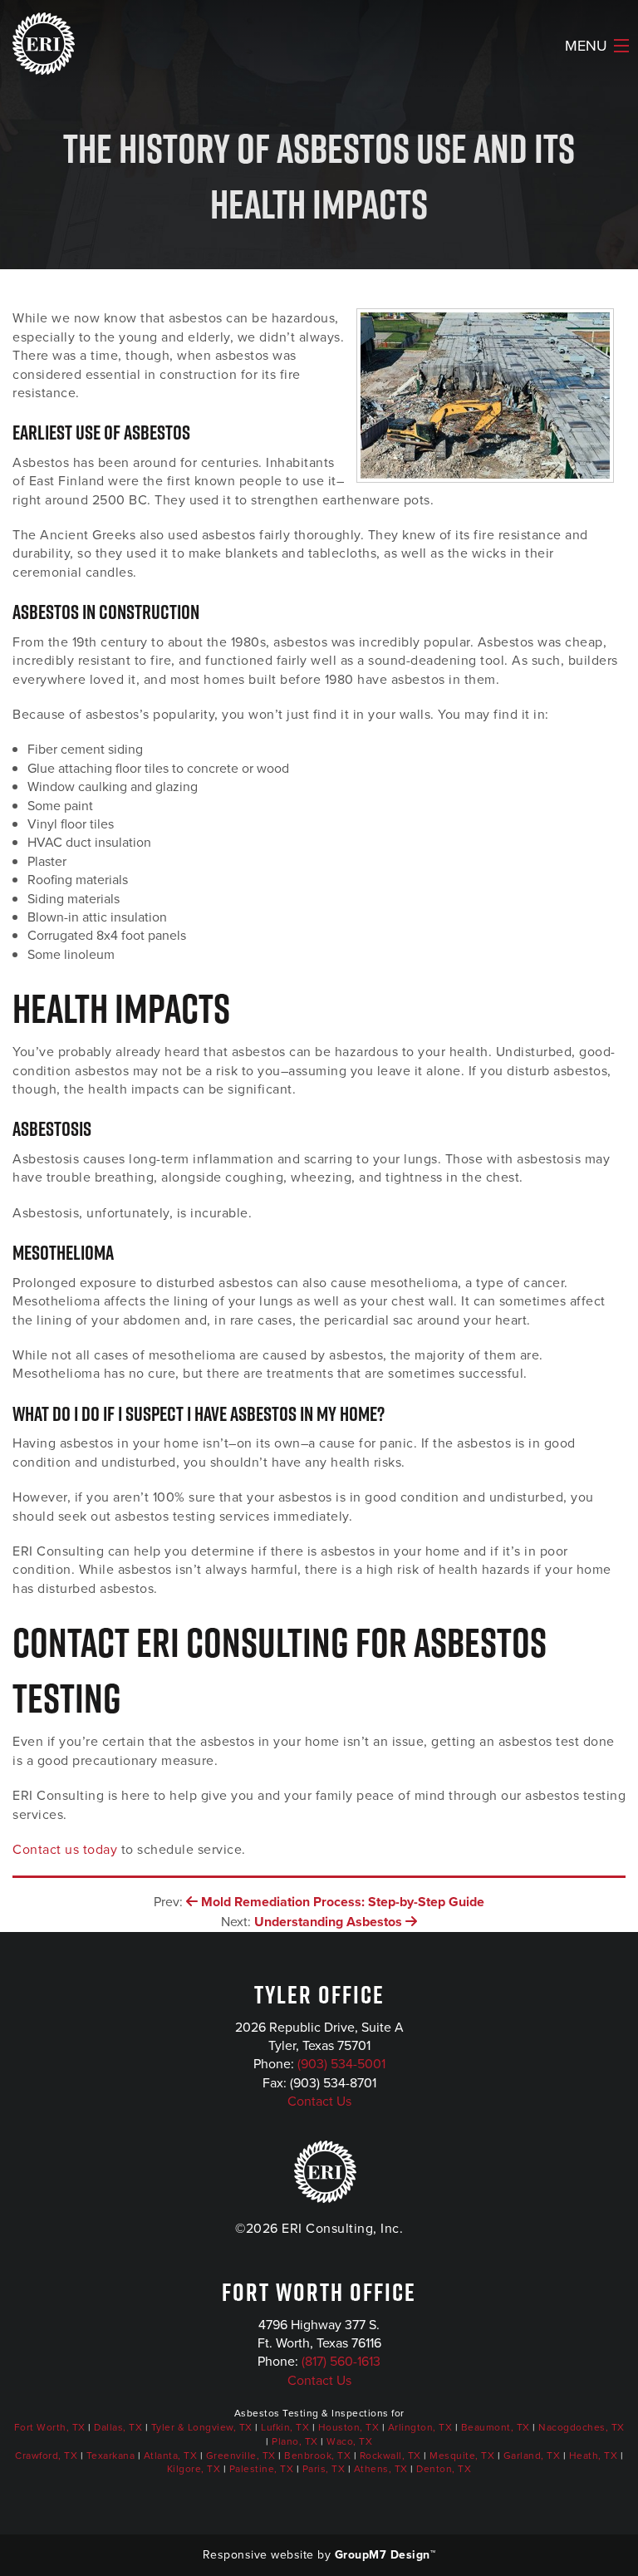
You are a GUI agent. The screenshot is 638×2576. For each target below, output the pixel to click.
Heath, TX (594, 2456)
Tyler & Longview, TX (202, 2427)
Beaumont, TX (496, 2427)
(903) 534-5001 (341, 2064)
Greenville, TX (241, 2456)
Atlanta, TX (171, 2456)
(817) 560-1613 (341, 2361)
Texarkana (111, 2456)
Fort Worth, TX (50, 2427)
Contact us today (65, 1849)
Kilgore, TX (194, 2469)
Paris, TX (324, 2469)
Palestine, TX (262, 2469)
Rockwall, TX (390, 2456)
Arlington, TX (420, 2427)
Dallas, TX (118, 2427)
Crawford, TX (46, 2456)
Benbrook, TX (317, 2456)
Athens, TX (381, 2469)
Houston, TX (349, 2427)
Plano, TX (295, 2441)
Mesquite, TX (462, 2456)
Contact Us (319, 2101)
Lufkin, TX (285, 2427)
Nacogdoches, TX (582, 2427)
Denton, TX (444, 2469)
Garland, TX (532, 2456)
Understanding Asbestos (330, 1922)
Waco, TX (349, 2441)
